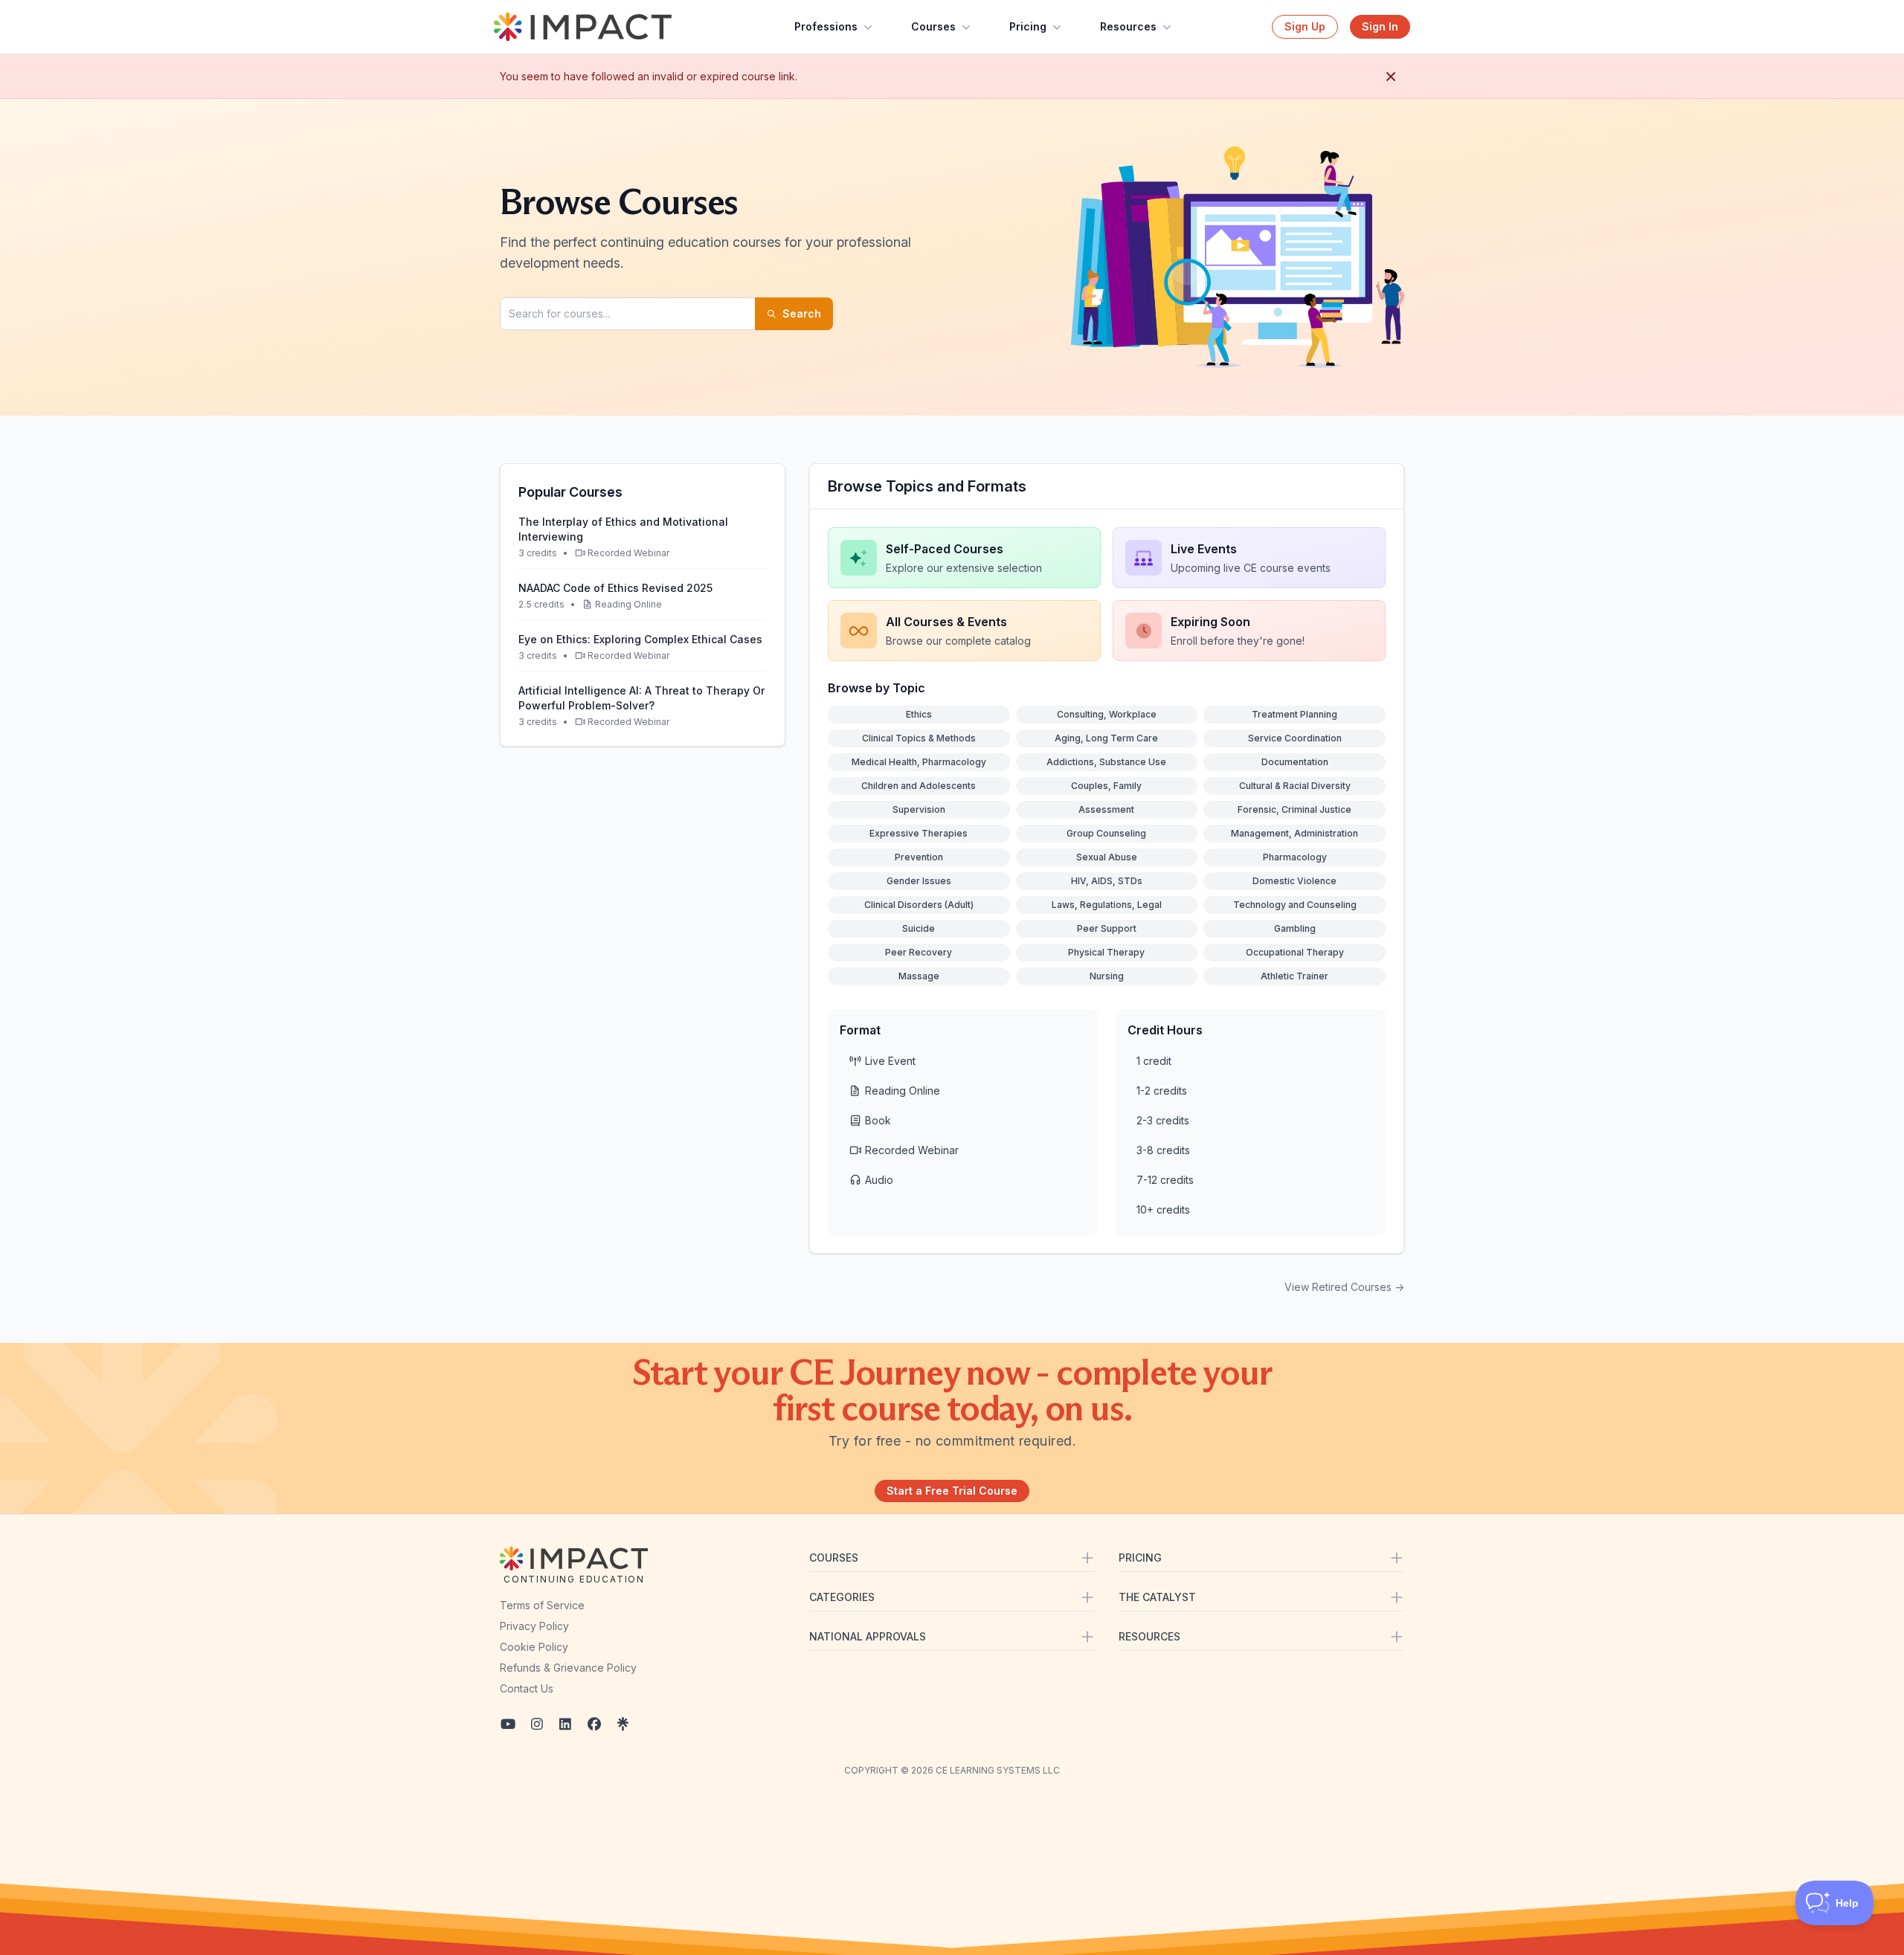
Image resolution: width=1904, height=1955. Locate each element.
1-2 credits (1162, 1091)
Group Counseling (1106, 833)
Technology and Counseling (1295, 905)
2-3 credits (1163, 1120)
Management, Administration (1294, 833)
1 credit (1154, 1061)
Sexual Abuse (1107, 857)
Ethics (919, 714)
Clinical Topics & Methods (919, 738)
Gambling (1295, 928)
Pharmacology (1295, 857)
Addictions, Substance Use (1106, 762)
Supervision (919, 809)
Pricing (1028, 26)
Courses (933, 26)
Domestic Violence (1294, 881)
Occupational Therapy (1295, 952)
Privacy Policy (534, 1626)
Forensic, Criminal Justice (1294, 809)
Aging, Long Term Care (1106, 738)
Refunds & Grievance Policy (568, 1668)
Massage (919, 976)
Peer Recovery (919, 952)
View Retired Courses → (1344, 1287)
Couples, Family (1106, 786)
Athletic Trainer (1294, 976)
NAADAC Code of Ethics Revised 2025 (615, 588)
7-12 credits (1165, 1180)
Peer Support (1107, 928)
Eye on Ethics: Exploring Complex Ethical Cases (640, 639)
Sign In (1380, 26)
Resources (1128, 26)
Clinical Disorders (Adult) (919, 905)
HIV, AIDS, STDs (1107, 881)
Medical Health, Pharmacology (919, 762)
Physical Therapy (1106, 952)
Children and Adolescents (919, 786)
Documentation (1295, 762)
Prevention (919, 857)
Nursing (1107, 976)
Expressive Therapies (919, 833)
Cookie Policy (534, 1647)
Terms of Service (542, 1605)
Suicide (919, 928)
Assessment (1106, 809)
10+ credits (1163, 1210)
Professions (826, 26)
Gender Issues (919, 881)
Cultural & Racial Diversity (1295, 786)
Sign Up (1305, 26)
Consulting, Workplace (1107, 714)
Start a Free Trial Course (952, 1491)
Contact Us (527, 1688)
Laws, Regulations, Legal (1107, 905)
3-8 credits (1163, 1150)
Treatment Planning (1294, 714)
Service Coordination (1295, 738)
